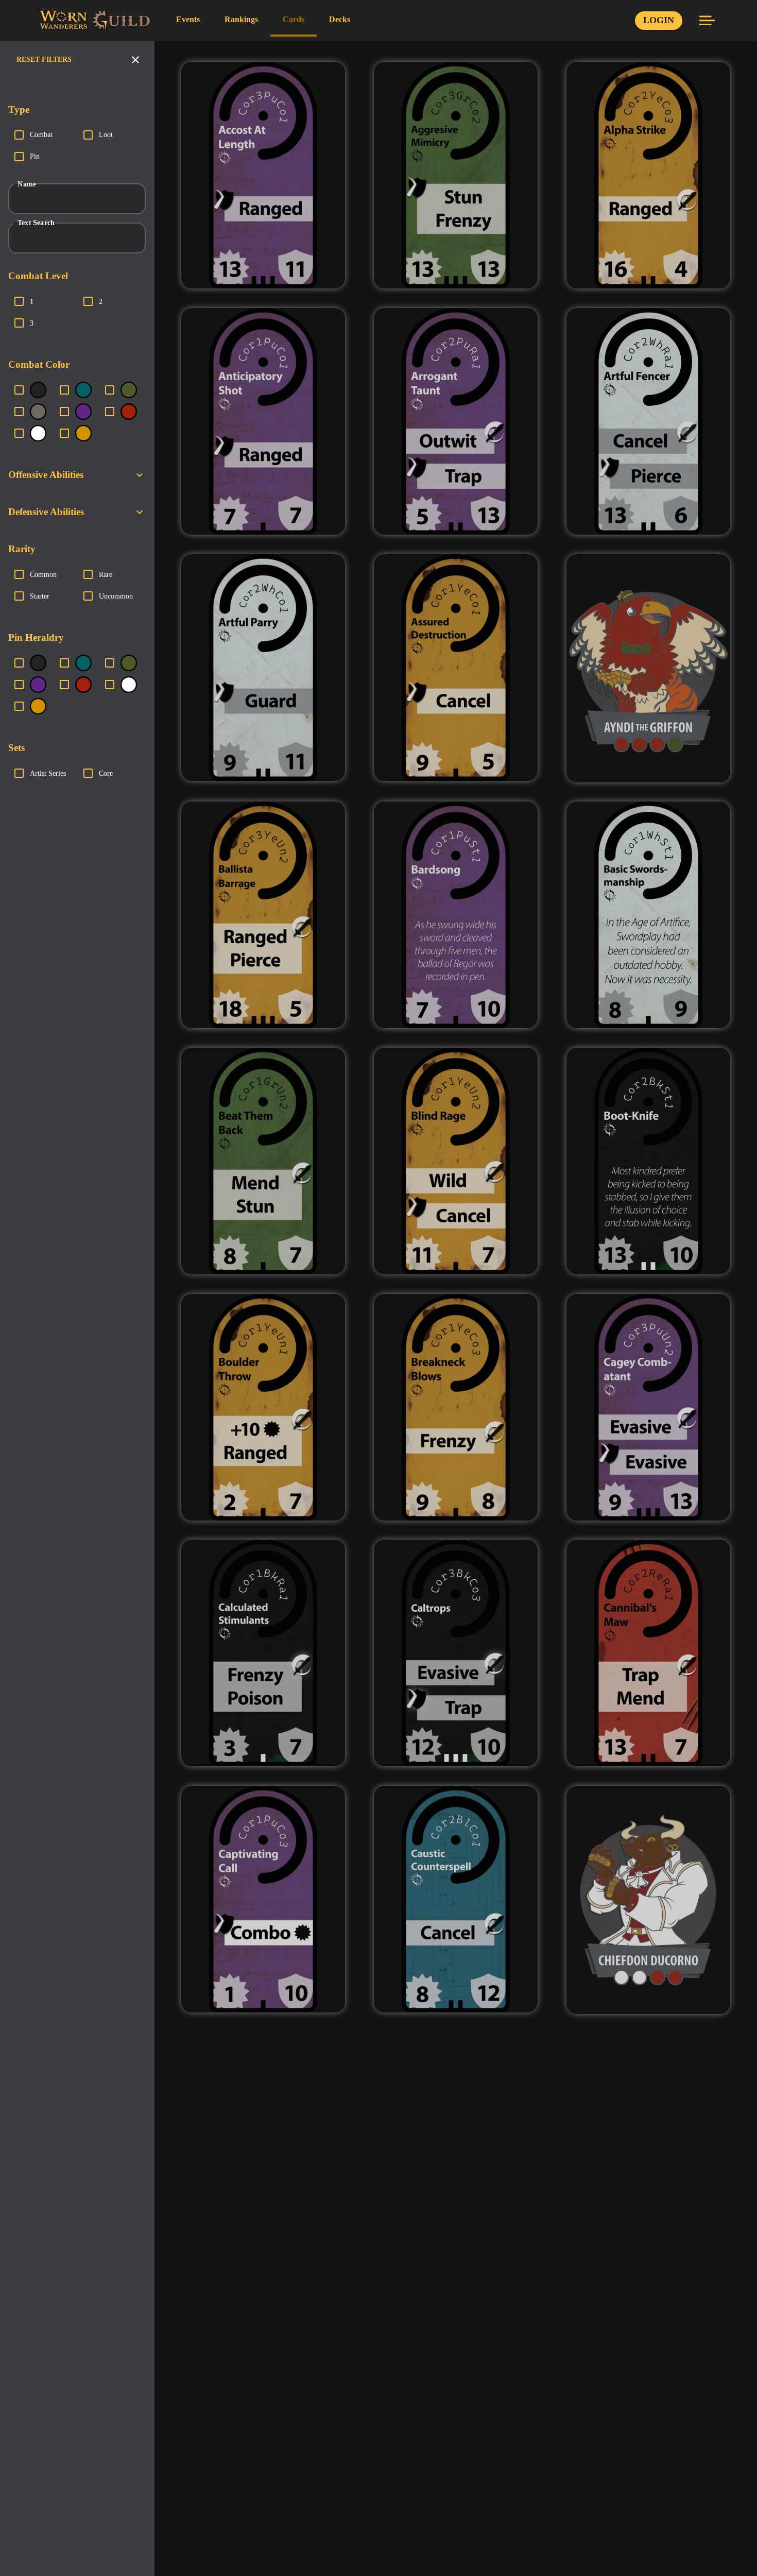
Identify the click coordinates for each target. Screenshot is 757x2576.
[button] (77, 475)
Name (27, 184)
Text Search (36, 223)
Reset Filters (44, 59)
